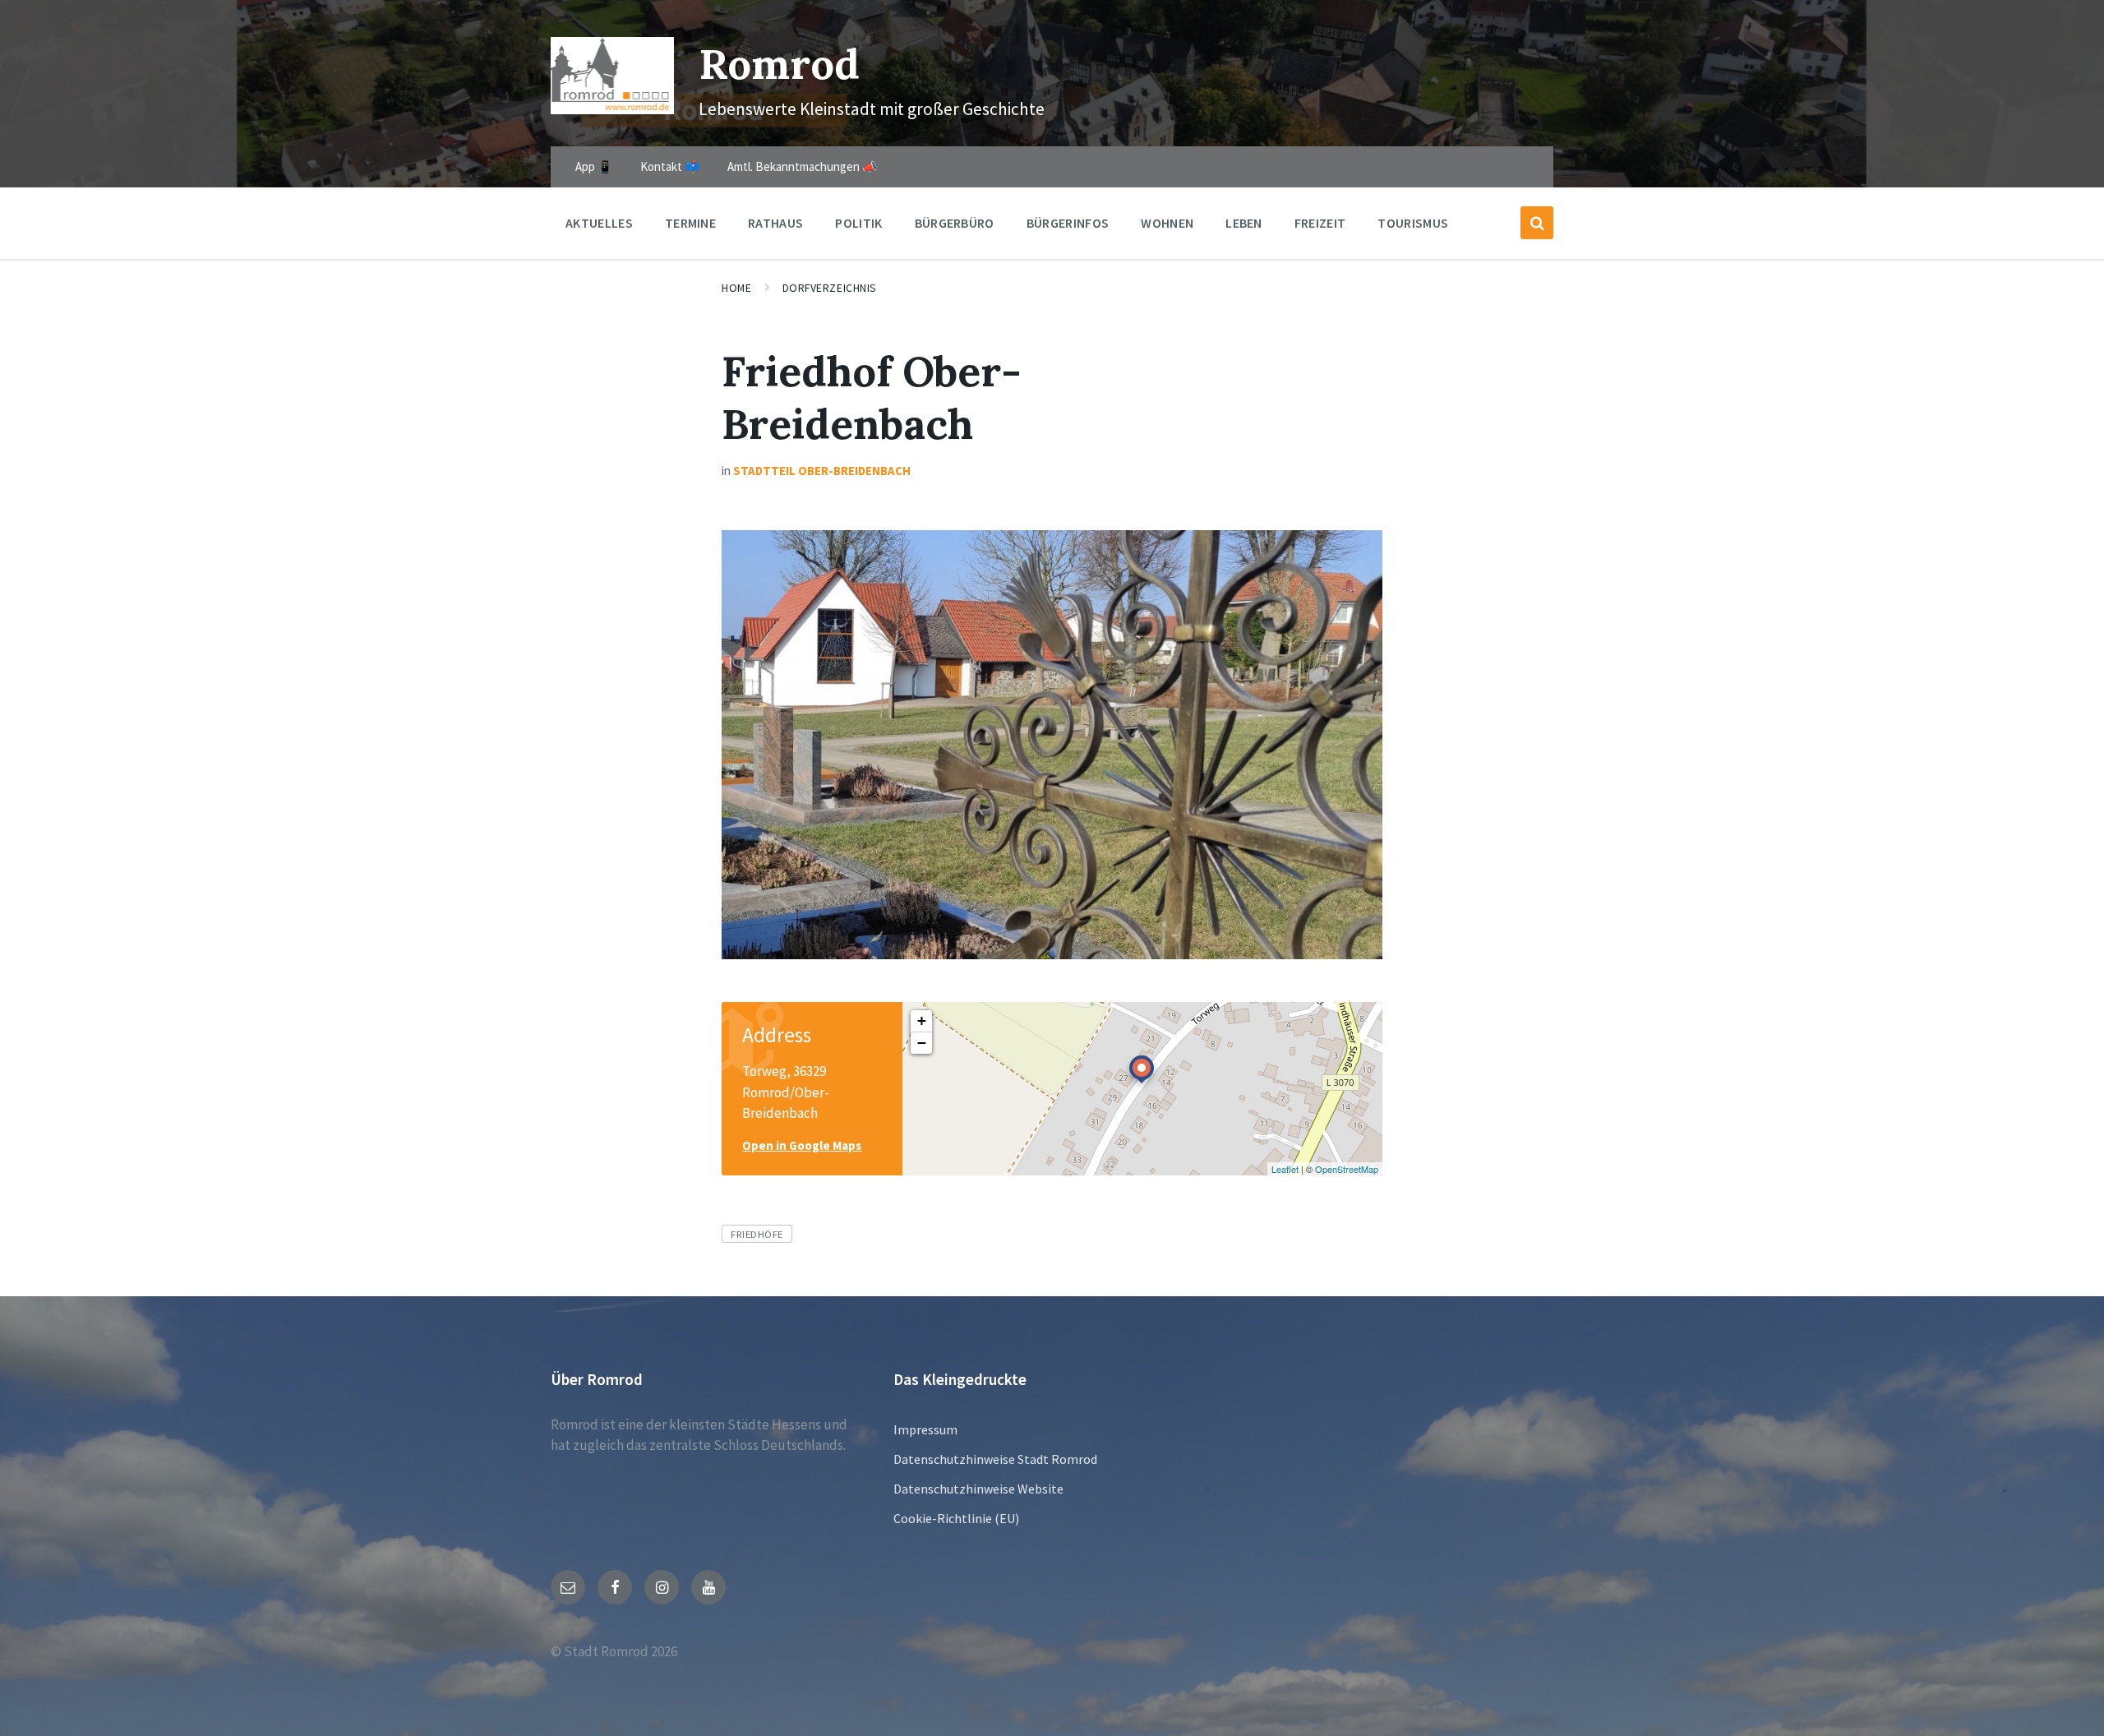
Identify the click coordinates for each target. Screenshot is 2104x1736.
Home (736, 288)
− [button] (922, 1043)
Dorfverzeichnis (830, 288)
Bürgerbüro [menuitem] (955, 223)
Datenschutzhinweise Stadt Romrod (995, 1459)
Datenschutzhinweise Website (978, 1489)
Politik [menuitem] (858, 223)
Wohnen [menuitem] (1167, 223)
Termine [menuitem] (690, 223)
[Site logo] (612, 109)
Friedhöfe (757, 1234)
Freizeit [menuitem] (1320, 223)
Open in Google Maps (802, 1145)
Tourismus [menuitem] (1413, 223)
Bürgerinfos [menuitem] (1068, 223)
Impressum (925, 1429)
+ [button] (922, 1020)
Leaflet (1285, 1169)
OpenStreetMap (1347, 1169)
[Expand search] (1537, 223)
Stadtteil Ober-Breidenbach (822, 471)
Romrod (779, 64)
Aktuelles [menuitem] (599, 223)
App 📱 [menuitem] (594, 166)
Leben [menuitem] (1244, 223)
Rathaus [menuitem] (775, 223)
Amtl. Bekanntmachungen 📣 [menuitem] (803, 166)
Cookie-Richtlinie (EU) (956, 1518)
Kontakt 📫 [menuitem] (670, 166)
